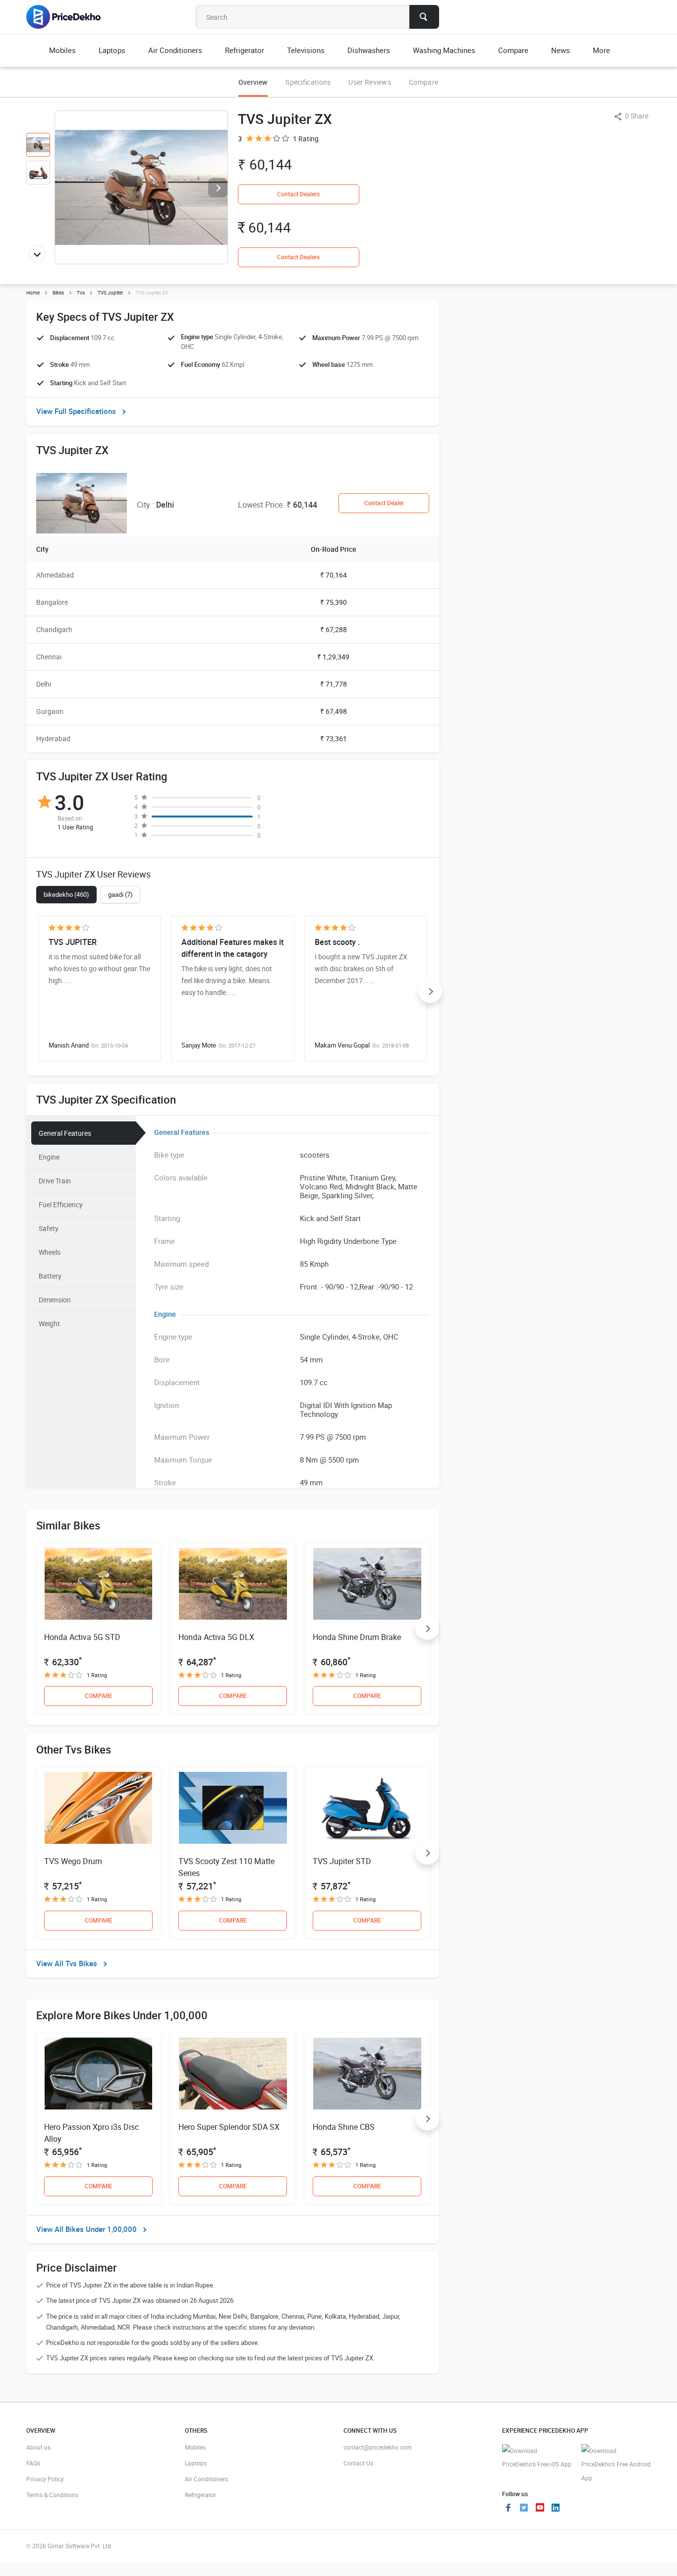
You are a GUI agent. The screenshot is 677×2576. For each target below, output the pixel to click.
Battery (50, 1276)
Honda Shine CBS (344, 2127)
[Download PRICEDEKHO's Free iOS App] (537, 2458)
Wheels (50, 1252)
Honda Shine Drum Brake (357, 1637)
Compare (423, 82)
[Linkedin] (556, 2509)
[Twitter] (524, 2509)
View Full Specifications (76, 411)
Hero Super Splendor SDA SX (229, 2127)
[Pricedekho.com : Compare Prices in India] (70, 17)
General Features (65, 1133)
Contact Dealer (384, 503)
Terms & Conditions (52, 2495)
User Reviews (370, 82)
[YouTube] (540, 2509)
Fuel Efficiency (61, 1204)
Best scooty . (337, 942)
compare (99, 1696)
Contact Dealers (298, 194)
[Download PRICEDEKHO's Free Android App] (616, 2465)
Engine (49, 1157)
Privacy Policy (45, 2479)
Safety (49, 1228)
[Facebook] (508, 2509)
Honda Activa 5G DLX (216, 1637)
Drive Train (55, 1181)
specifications (308, 82)
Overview (253, 82)
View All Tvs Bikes (67, 1963)
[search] (424, 17)
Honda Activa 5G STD (82, 1637)
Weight (49, 1323)
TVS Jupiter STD (342, 1861)
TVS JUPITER (73, 942)
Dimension (55, 1300)
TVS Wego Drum (73, 1861)
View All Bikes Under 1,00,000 (86, 2229)
